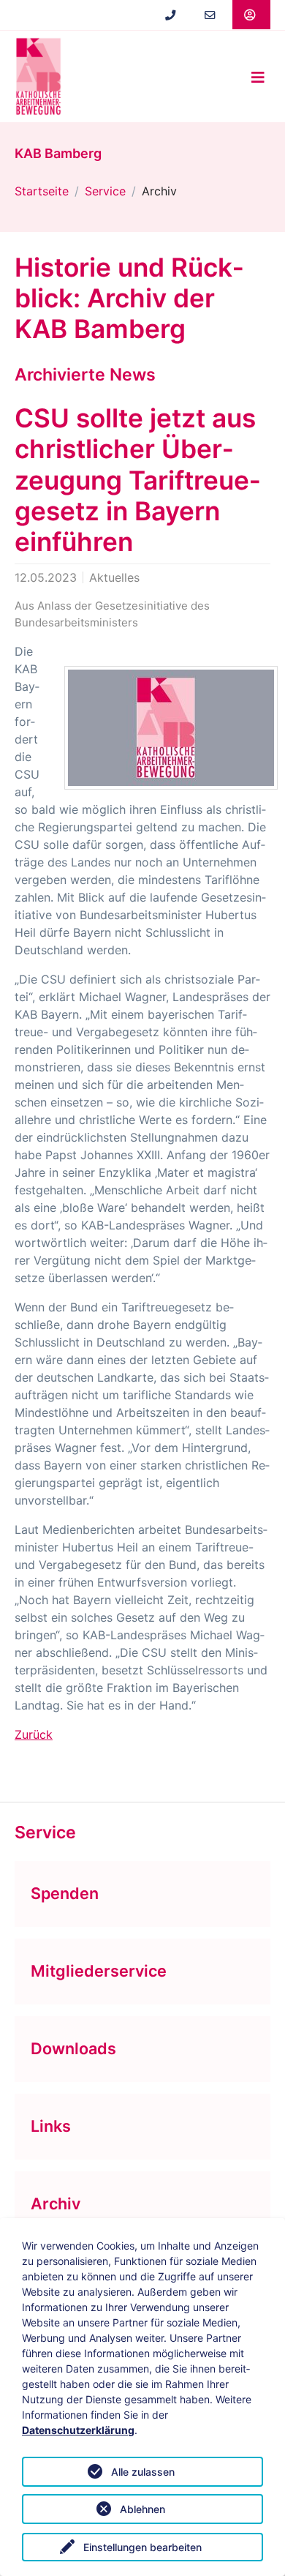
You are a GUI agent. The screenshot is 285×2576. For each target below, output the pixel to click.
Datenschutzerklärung (78, 2430)
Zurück (34, 1734)
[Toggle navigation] (258, 77)
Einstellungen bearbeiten (142, 2547)
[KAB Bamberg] (38, 76)
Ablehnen (142, 2509)
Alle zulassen (143, 2472)
